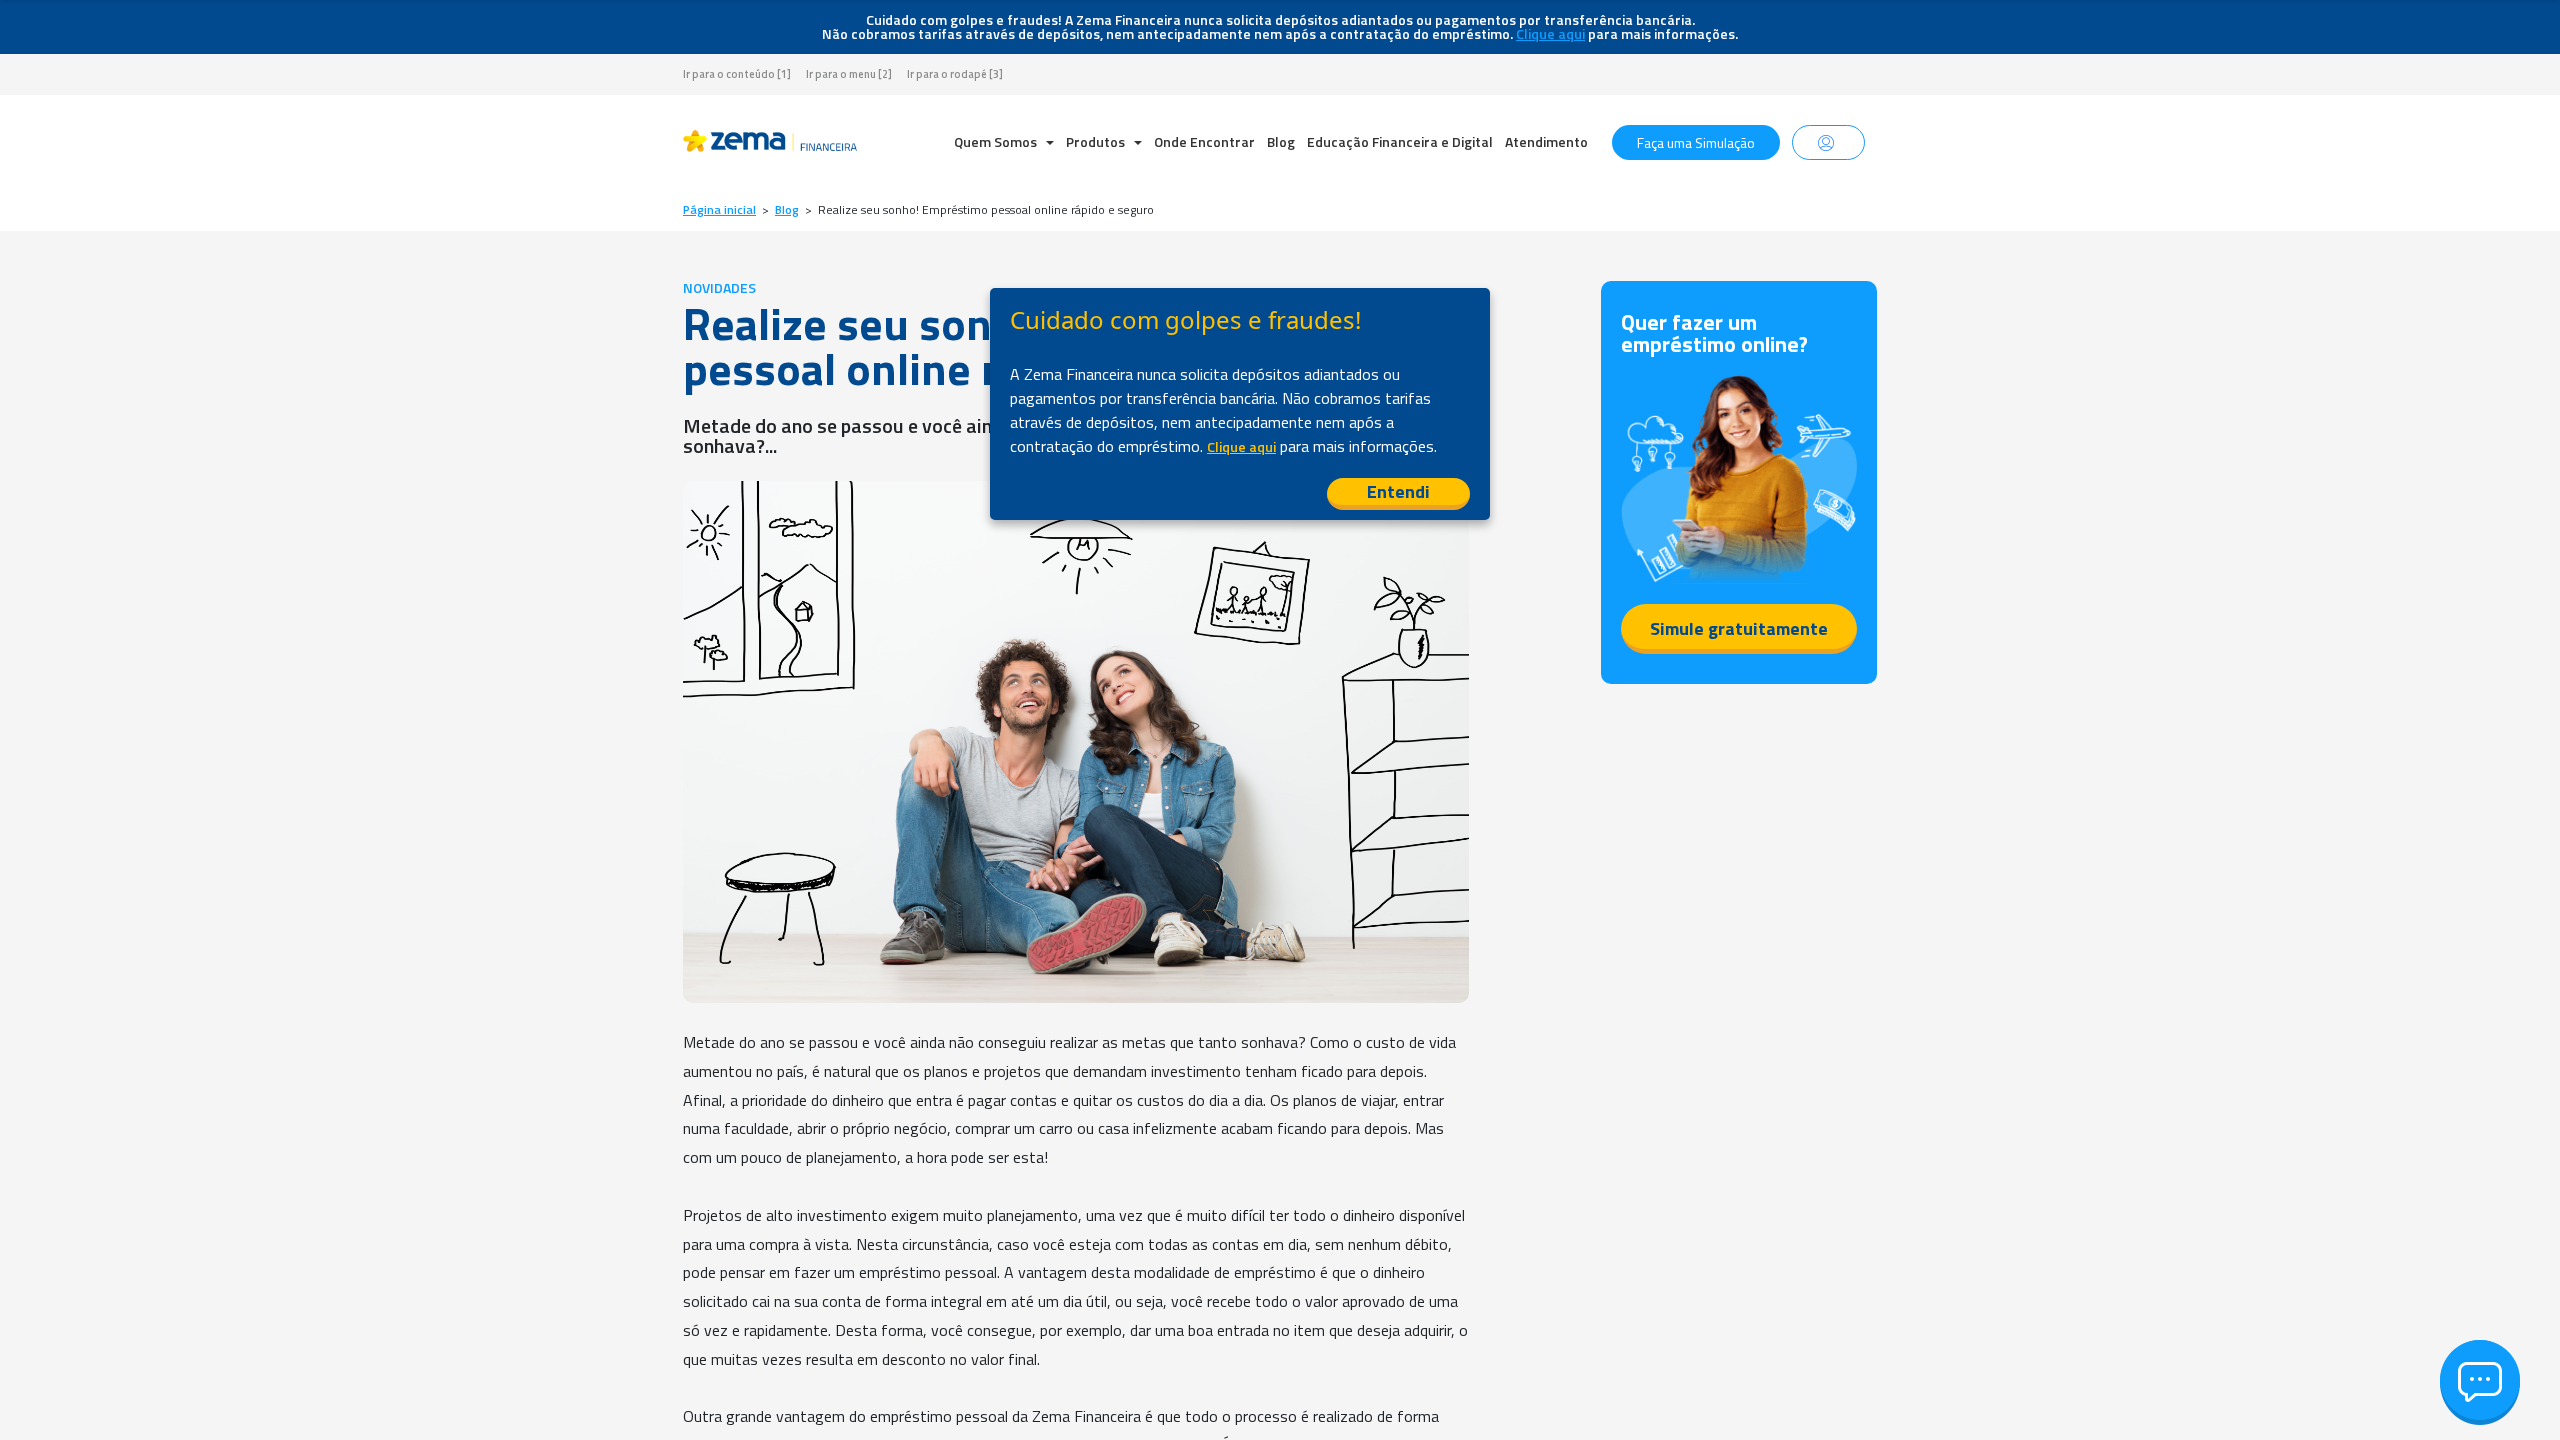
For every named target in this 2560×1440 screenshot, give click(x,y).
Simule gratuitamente (1739, 628)
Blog (1281, 141)
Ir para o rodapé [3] (955, 74)
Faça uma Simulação (1696, 142)
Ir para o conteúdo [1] (737, 74)
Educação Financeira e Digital (1400, 141)
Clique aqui (1550, 34)
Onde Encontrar (1204, 141)
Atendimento (1546, 141)
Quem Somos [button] (997, 141)
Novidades (719, 288)
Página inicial (719, 210)
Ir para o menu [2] (849, 74)
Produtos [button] (1097, 141)
